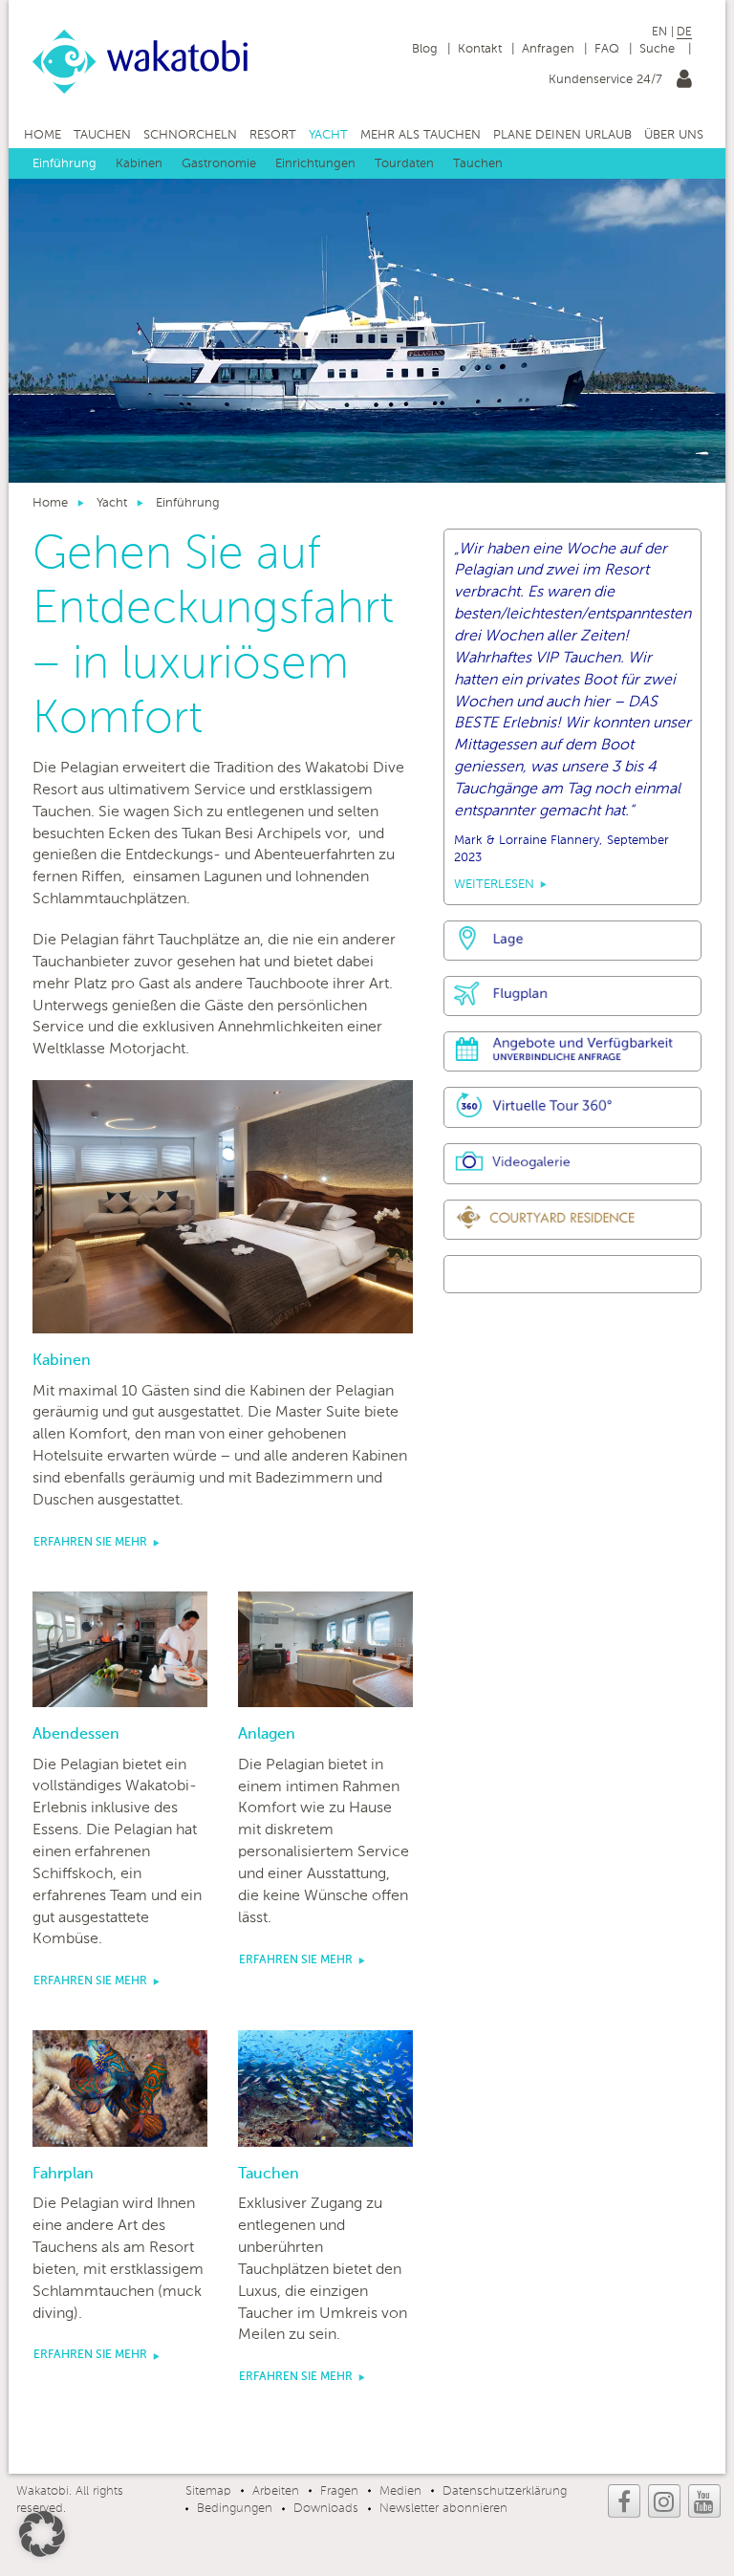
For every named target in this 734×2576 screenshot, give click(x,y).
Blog (425, 49)
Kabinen (139, 164)
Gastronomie (219, 164)
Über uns (674, 135)
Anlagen (267, 1735)
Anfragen (548, 49)
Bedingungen (235, 2509)
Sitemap (208, 2491)
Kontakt (480, 49)
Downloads (326, 2509)
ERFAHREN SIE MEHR (90, 1543)
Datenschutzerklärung (505, 2491)
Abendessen (76, 1735)
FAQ (607, 49)
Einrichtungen (315, 164)
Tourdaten (404, 164)
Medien (400, 2491)
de (684, 32)
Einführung (65, 164)
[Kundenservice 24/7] (684, 83)
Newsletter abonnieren (443, 2509)
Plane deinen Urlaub (562, 135)
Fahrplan (63, 2175)
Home (43, 135)
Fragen (339, 2491)
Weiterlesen (494, 885)
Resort (273, 135)
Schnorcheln (190, 135)
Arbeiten (276, 2491)
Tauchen (102, 135)
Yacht (328, 135)
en (659, 32)
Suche (659, 49)
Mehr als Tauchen (421, 135)
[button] (42, 2534)
